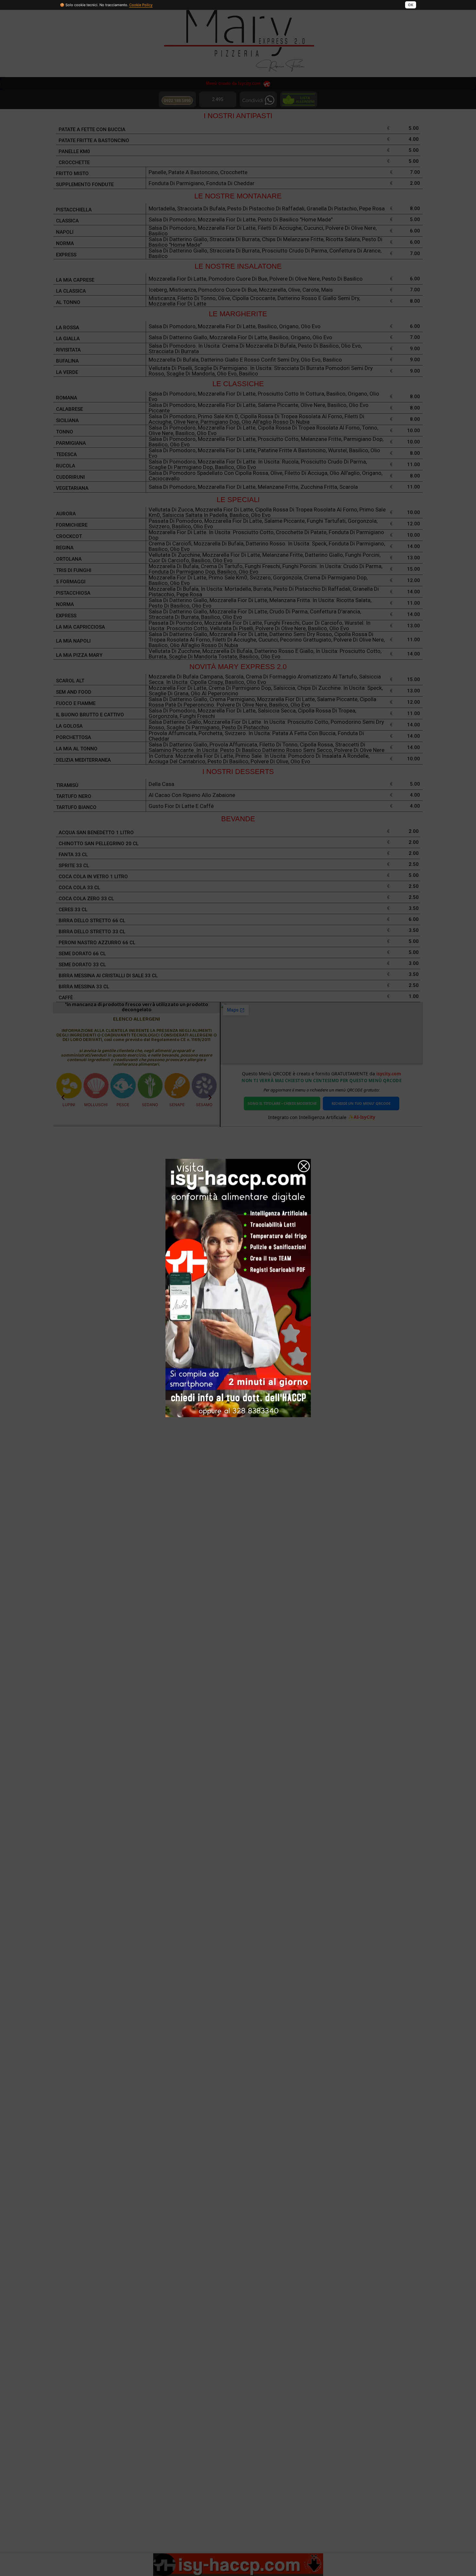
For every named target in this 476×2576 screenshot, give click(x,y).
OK (411, 5)
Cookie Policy (141, 5)
